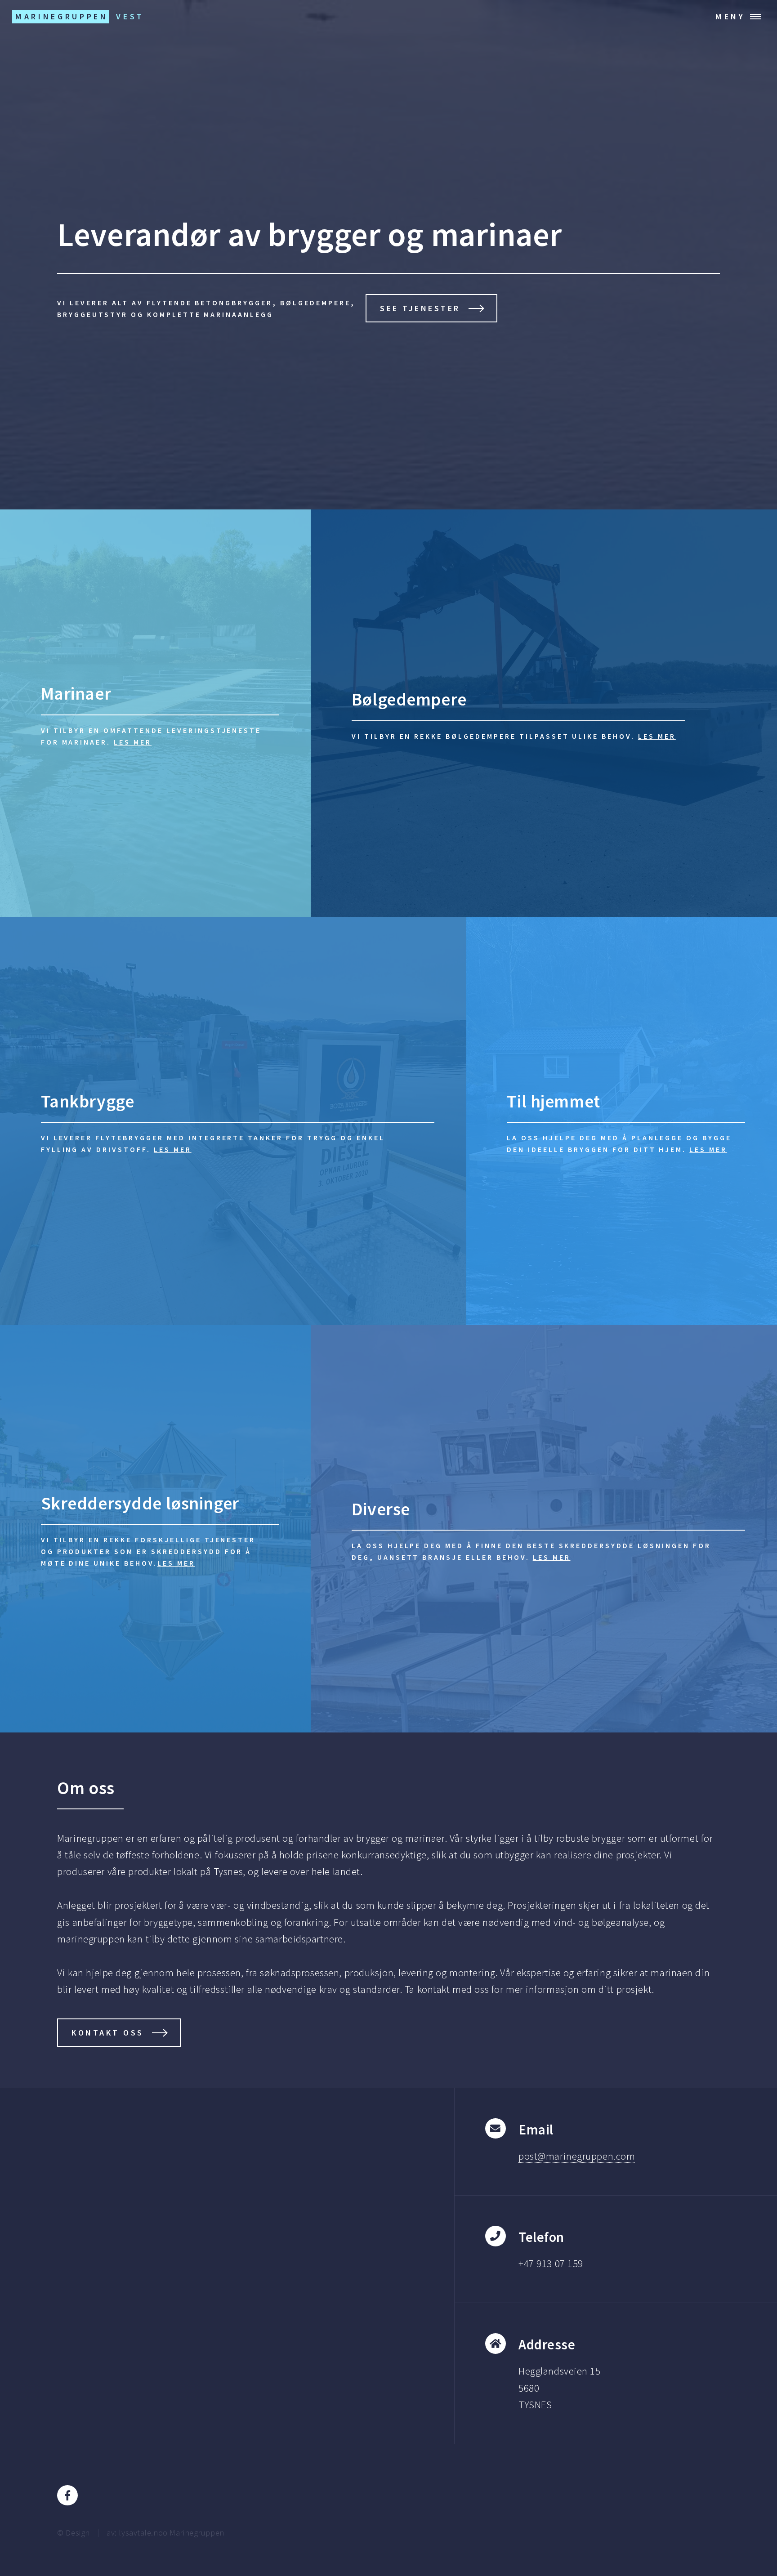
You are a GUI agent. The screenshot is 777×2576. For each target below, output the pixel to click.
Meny (730, 16)
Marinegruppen (197, 2533)
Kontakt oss (108, 2033)
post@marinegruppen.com (577, 2156)
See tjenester (420, 308)
